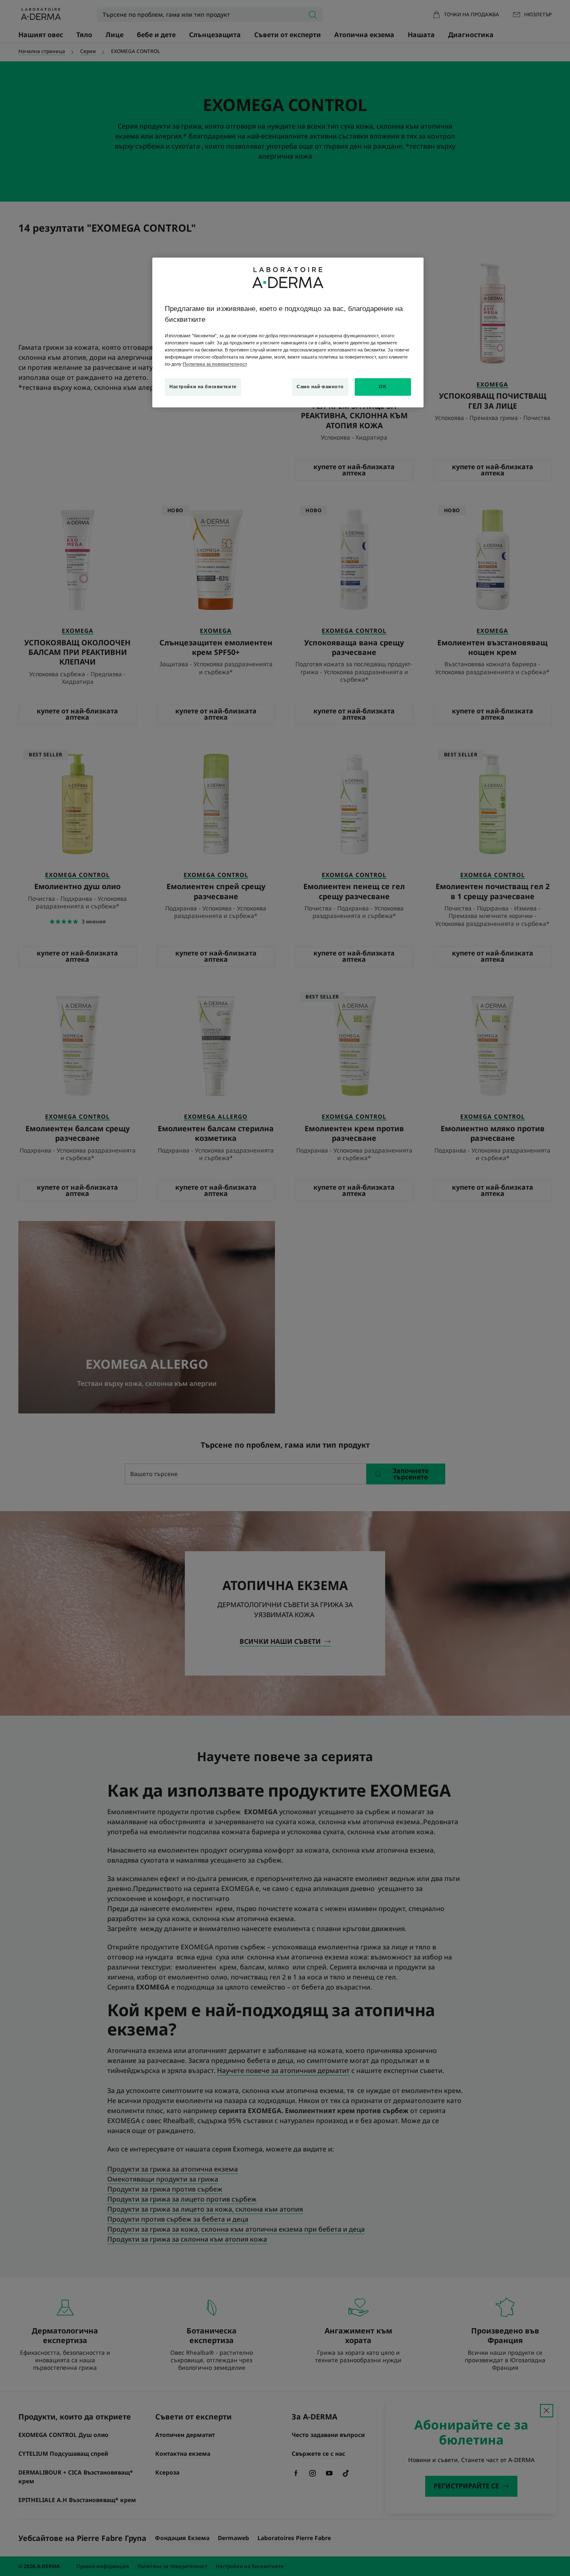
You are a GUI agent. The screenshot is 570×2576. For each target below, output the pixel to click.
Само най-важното (320, 387)
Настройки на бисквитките (203, 387)
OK (383, 387)
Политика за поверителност (215, 364)
